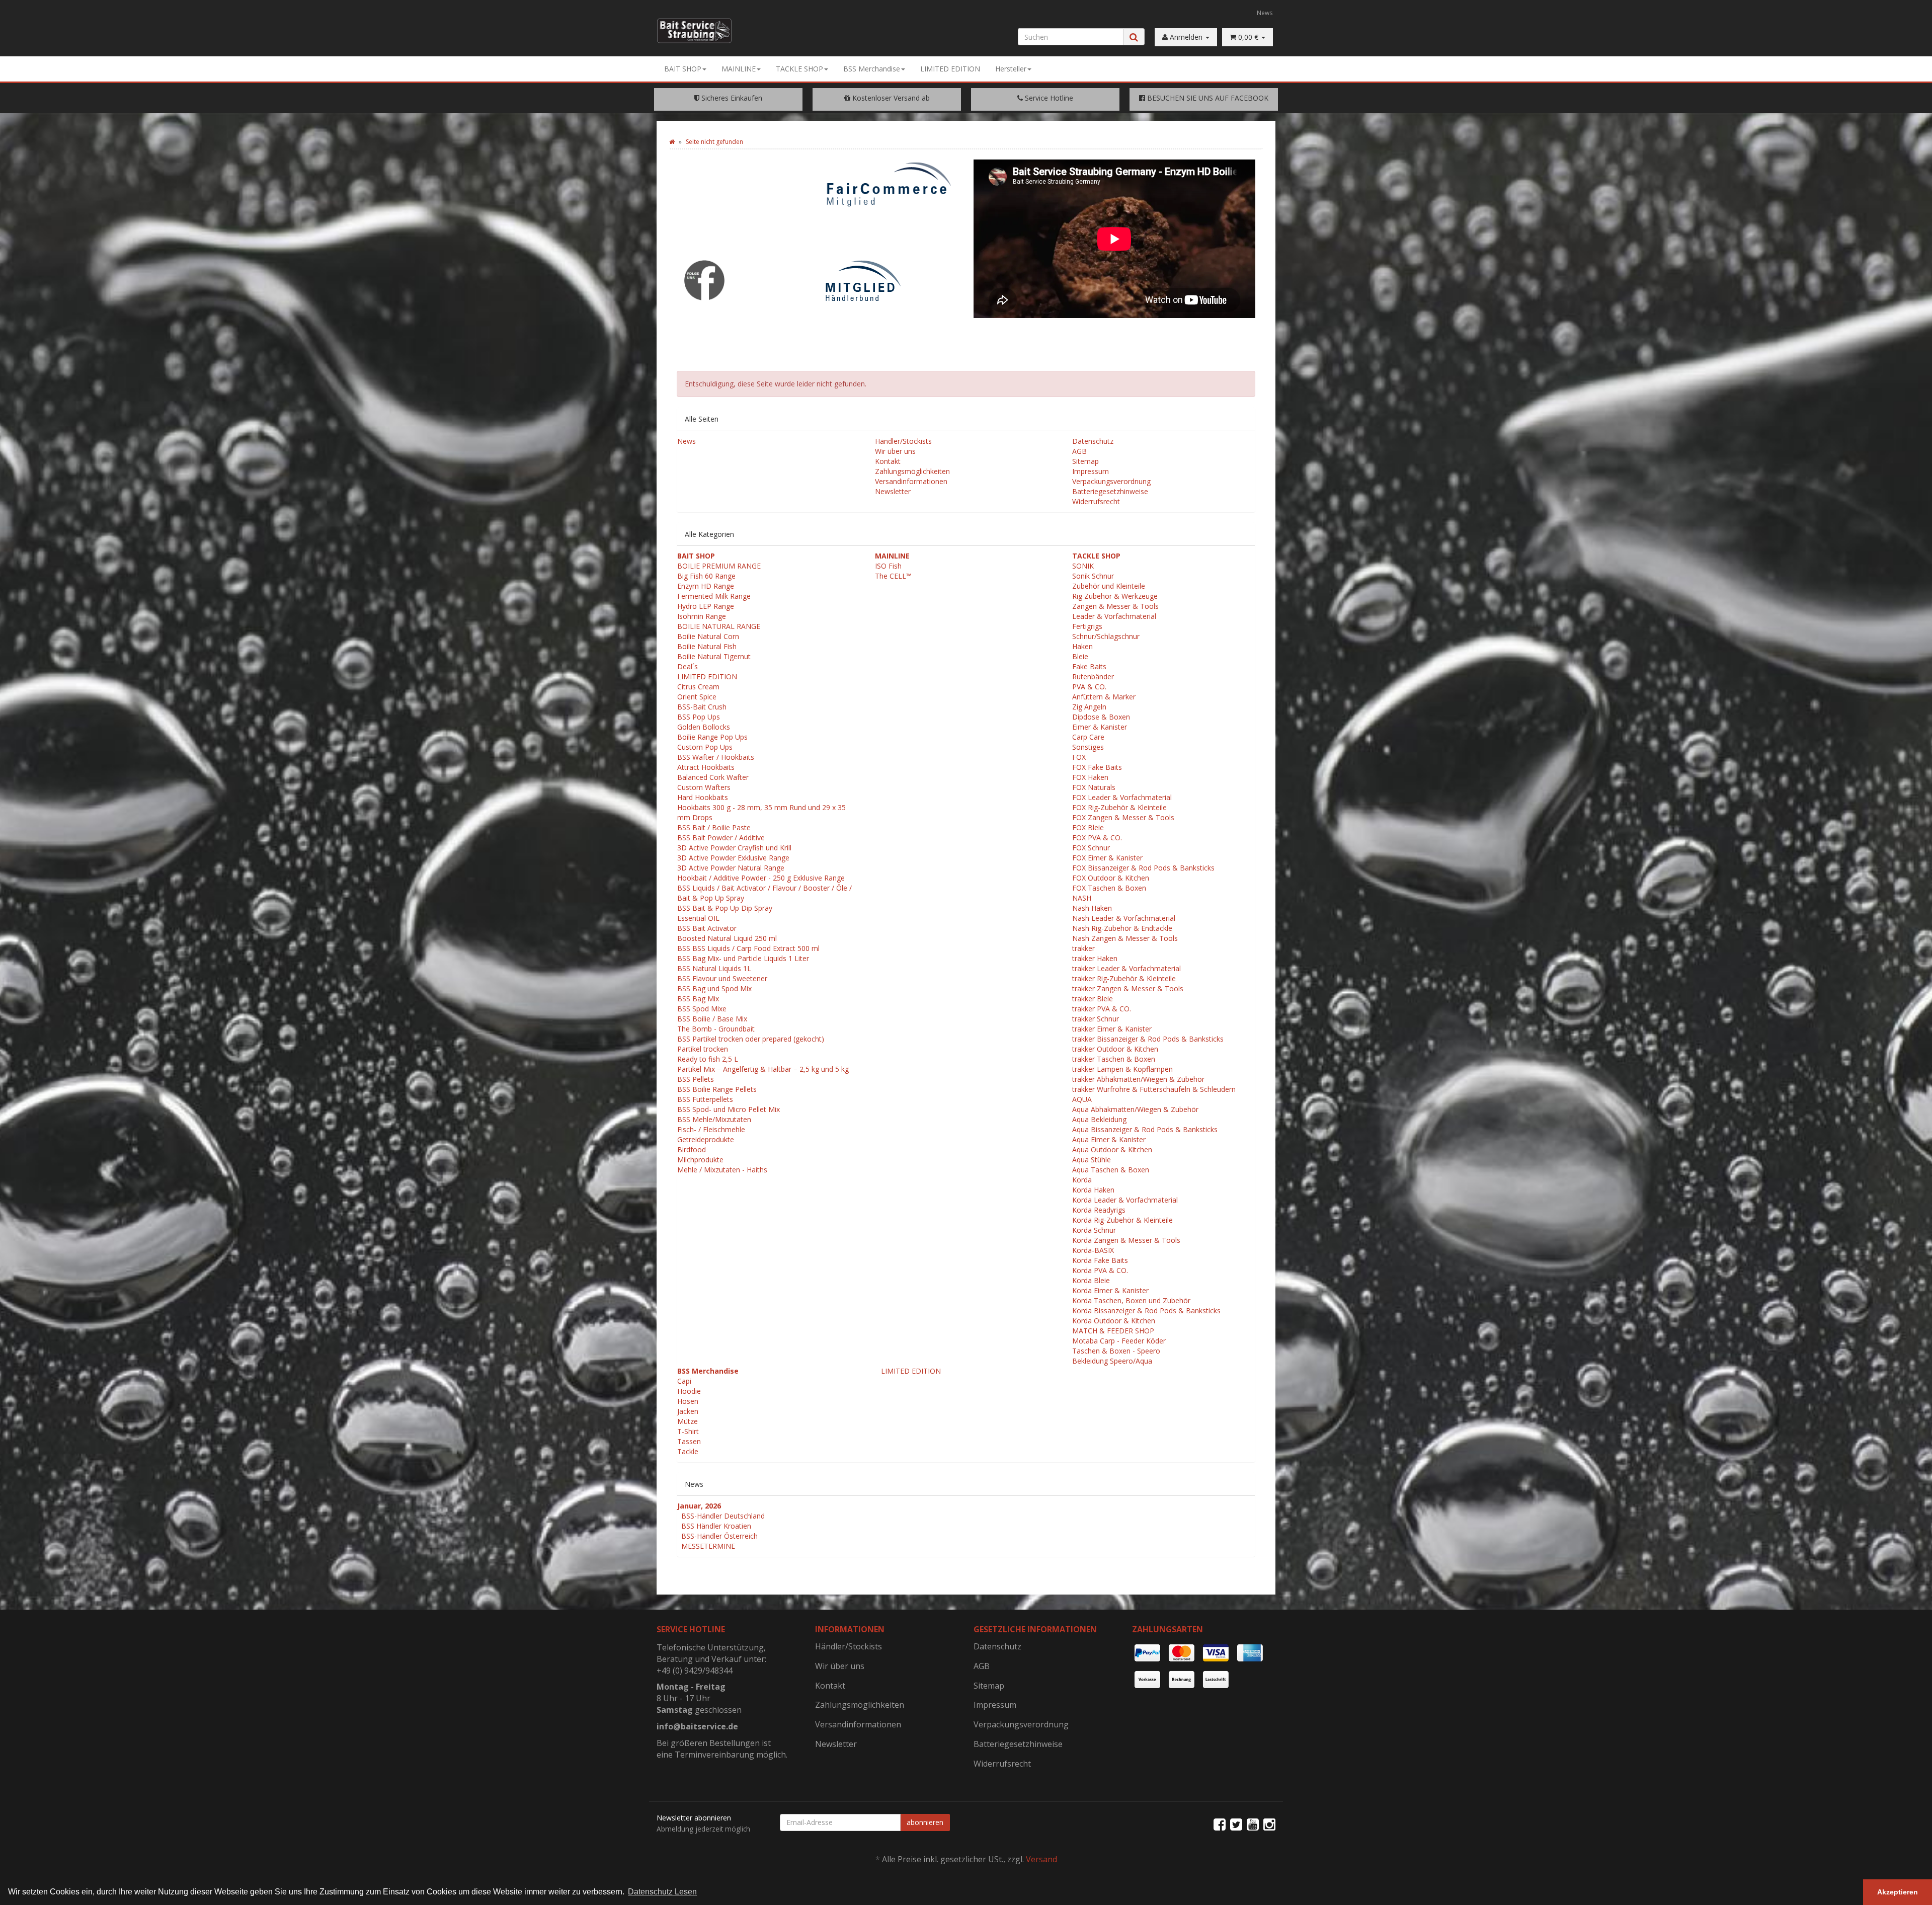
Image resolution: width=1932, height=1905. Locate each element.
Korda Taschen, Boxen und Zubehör (1131, 1300)
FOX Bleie (1088, 827)
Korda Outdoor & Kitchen (1114, 1321)
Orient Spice (697, 697)
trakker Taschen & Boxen (1114, 1059)
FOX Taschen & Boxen (1109, 888)
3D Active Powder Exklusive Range (733, 858)
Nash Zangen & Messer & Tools (1125, 938)
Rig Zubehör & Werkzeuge (1115, 596)
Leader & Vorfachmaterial (1114, 616)
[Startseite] (672, 142)
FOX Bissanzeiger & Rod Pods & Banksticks (1143, 868)
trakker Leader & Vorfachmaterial (1126, 968)
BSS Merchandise (872, 69)
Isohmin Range (702, 616)
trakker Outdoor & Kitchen (1115, 1049)
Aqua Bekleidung (1099, 1119)
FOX (1079, 757)
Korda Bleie (1091, 1280)
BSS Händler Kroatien (716, 1526)
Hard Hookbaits (703, 797)
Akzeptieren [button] (1898, 1892)
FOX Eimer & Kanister (1107, 858)
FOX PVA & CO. (1097, 838)
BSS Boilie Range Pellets (717, 1089)
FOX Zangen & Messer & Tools (1123, 817)
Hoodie (689, 1391)
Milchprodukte (700, 1160)
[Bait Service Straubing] (702, 31)
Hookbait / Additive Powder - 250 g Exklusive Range (761, 878)
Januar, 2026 (699, 1506)
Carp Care (1088, 737)
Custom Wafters (704, 787)
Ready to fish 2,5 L (708, 1059)
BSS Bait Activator (707, 928)
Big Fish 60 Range (706, 576)
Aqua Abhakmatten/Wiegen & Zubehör (1135, 1109)
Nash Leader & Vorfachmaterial (1124, 918)
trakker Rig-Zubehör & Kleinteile (1124, 978)
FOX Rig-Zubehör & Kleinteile (1119, 807)
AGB (1079, 451)
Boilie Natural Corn (708, 636)
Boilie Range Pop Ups (712, 737)
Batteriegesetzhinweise (1110, 491)
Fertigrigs (1087, 626)
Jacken (688, 1411)
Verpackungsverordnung (1111, 481)
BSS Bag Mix (698, 999)
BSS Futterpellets (705, 1099)
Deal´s (688, 666)
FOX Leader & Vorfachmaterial (1122, 797)
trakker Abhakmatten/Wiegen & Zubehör (1138, 1079)
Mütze (688, 1421)
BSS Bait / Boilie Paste (714, 827)
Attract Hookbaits (706, 767)
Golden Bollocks (704, 727)
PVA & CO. (1089, 687)
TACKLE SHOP (799, 69)
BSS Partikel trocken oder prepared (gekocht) (751, 1039)
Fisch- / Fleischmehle (711, 1129)
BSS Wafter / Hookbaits (716, 757)
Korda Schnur (1094, 1230)
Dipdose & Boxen (1101, 717)
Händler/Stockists (903, 441)
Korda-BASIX (1093, 1250)
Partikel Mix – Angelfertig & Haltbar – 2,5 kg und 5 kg (763, 1069)
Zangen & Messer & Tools (1115, 606)
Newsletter (893, 491)
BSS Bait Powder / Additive (721, 838)
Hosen (688, 1401)
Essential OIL (698, 918)
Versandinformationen (911, 481)
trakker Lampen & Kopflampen (1122, 1069)
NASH (1082, 898)
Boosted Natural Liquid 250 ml (727, 938)
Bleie (1080, 656)
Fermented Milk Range (714, 596)
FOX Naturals (1094, 787)
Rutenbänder (1093, 677)
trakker (1083, 948)
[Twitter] (1236, 1824)
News (1265, 13)
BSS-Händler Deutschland (723, 1516)
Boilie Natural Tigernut (714, 656)
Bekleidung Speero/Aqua (1112, 1361)
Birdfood (692, 1149)
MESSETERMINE (708, 1546)
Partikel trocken (703, 1049)
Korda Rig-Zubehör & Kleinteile (1122, 1220)
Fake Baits (1089, 666)
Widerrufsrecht (1096, 501)
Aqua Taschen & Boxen (1111, 1170)
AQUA (1082, 1099)
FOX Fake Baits (1097, 767)
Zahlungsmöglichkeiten (912, 471)
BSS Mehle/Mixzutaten (714, 1119)
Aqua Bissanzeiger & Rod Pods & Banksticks (1145, 1129)
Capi (684, 1381)
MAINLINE (739, 69)
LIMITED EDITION (950, 69)
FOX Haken (1090, 777)
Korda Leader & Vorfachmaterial (1125, 1200)
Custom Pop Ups (705, 747)
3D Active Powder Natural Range (731, 868)
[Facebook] (1220, 1824)
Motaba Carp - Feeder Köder (1119, 1341)
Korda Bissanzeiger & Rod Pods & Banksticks (1146, 1311)
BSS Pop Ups (699, 717)
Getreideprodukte (706, 1139)
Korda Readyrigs (1099, 1210)
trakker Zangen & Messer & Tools (1128, 988)
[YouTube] (1253, 1824)
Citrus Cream (698, 687)
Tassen (689, 1441)
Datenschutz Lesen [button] (662, 1892)
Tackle (688, 1451)
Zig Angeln (1089, 707)
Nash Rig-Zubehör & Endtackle (1122, 928)
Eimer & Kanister (1100, 727)
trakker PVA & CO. (1102, 1009)
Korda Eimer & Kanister (1110, 1290)
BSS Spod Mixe (702, 1009)
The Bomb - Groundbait (716, 1029)
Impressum (1091, 471)
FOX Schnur (1091, 848)
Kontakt (888, 461)
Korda (1082, 1180)
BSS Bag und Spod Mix (714, 988)
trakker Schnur (1096, 1019)
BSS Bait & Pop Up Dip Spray (725, 908)
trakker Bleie (1093, 999)
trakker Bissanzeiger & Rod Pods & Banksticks (1148, 1039)
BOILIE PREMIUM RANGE (719, 566)
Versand (1041, 1859)
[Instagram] (1269, 1824)
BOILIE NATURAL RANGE (719, 626)
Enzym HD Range (706, 586)
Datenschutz (1093, 441)
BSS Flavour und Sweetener (722, 978)
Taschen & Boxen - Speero (1116, 1351)
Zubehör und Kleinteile (1109, 586)
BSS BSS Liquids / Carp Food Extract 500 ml (748, 948)
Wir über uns (895, 451)
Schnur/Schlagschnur (1106, 636)
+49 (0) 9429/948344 (695, 1671)
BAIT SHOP (683, 69)
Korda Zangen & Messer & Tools (1126, 1240)
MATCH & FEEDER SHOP (1113, 1331)
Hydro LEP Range (706, 606)
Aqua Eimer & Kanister (1109, 1139)
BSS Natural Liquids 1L (714, 968)
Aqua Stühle (1092, 1160)
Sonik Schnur (1093, 576)
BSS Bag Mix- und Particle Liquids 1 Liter (743, 958)
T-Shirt (688, 1431)
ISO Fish (888, 566)
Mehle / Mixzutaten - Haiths (722, 1170)
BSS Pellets (696, 1079)
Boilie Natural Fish (707, 646)
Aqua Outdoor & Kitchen (1112, 1149)
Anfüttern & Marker (1104, 697)
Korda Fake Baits (1100, 1260)
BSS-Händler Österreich (719, 1536)
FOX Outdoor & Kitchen (1111, 878)
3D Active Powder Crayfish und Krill (734, 848)
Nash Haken (1092, 908)
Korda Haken (1093, 1190)
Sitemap (1085, 461)
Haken (1082, 646)
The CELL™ (893, 576)
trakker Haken (1095, 958)
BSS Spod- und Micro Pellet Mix (729, 1109)
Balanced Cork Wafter (713, 777)
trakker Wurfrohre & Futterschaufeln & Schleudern (1154, 1089)
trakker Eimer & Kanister (1112, 1029)
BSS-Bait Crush (702, 707)
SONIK (1083, 566)
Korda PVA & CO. (1100, 1270)
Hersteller (1011, 69)
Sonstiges (1088, 747)
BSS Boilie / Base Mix (712, 1019)
